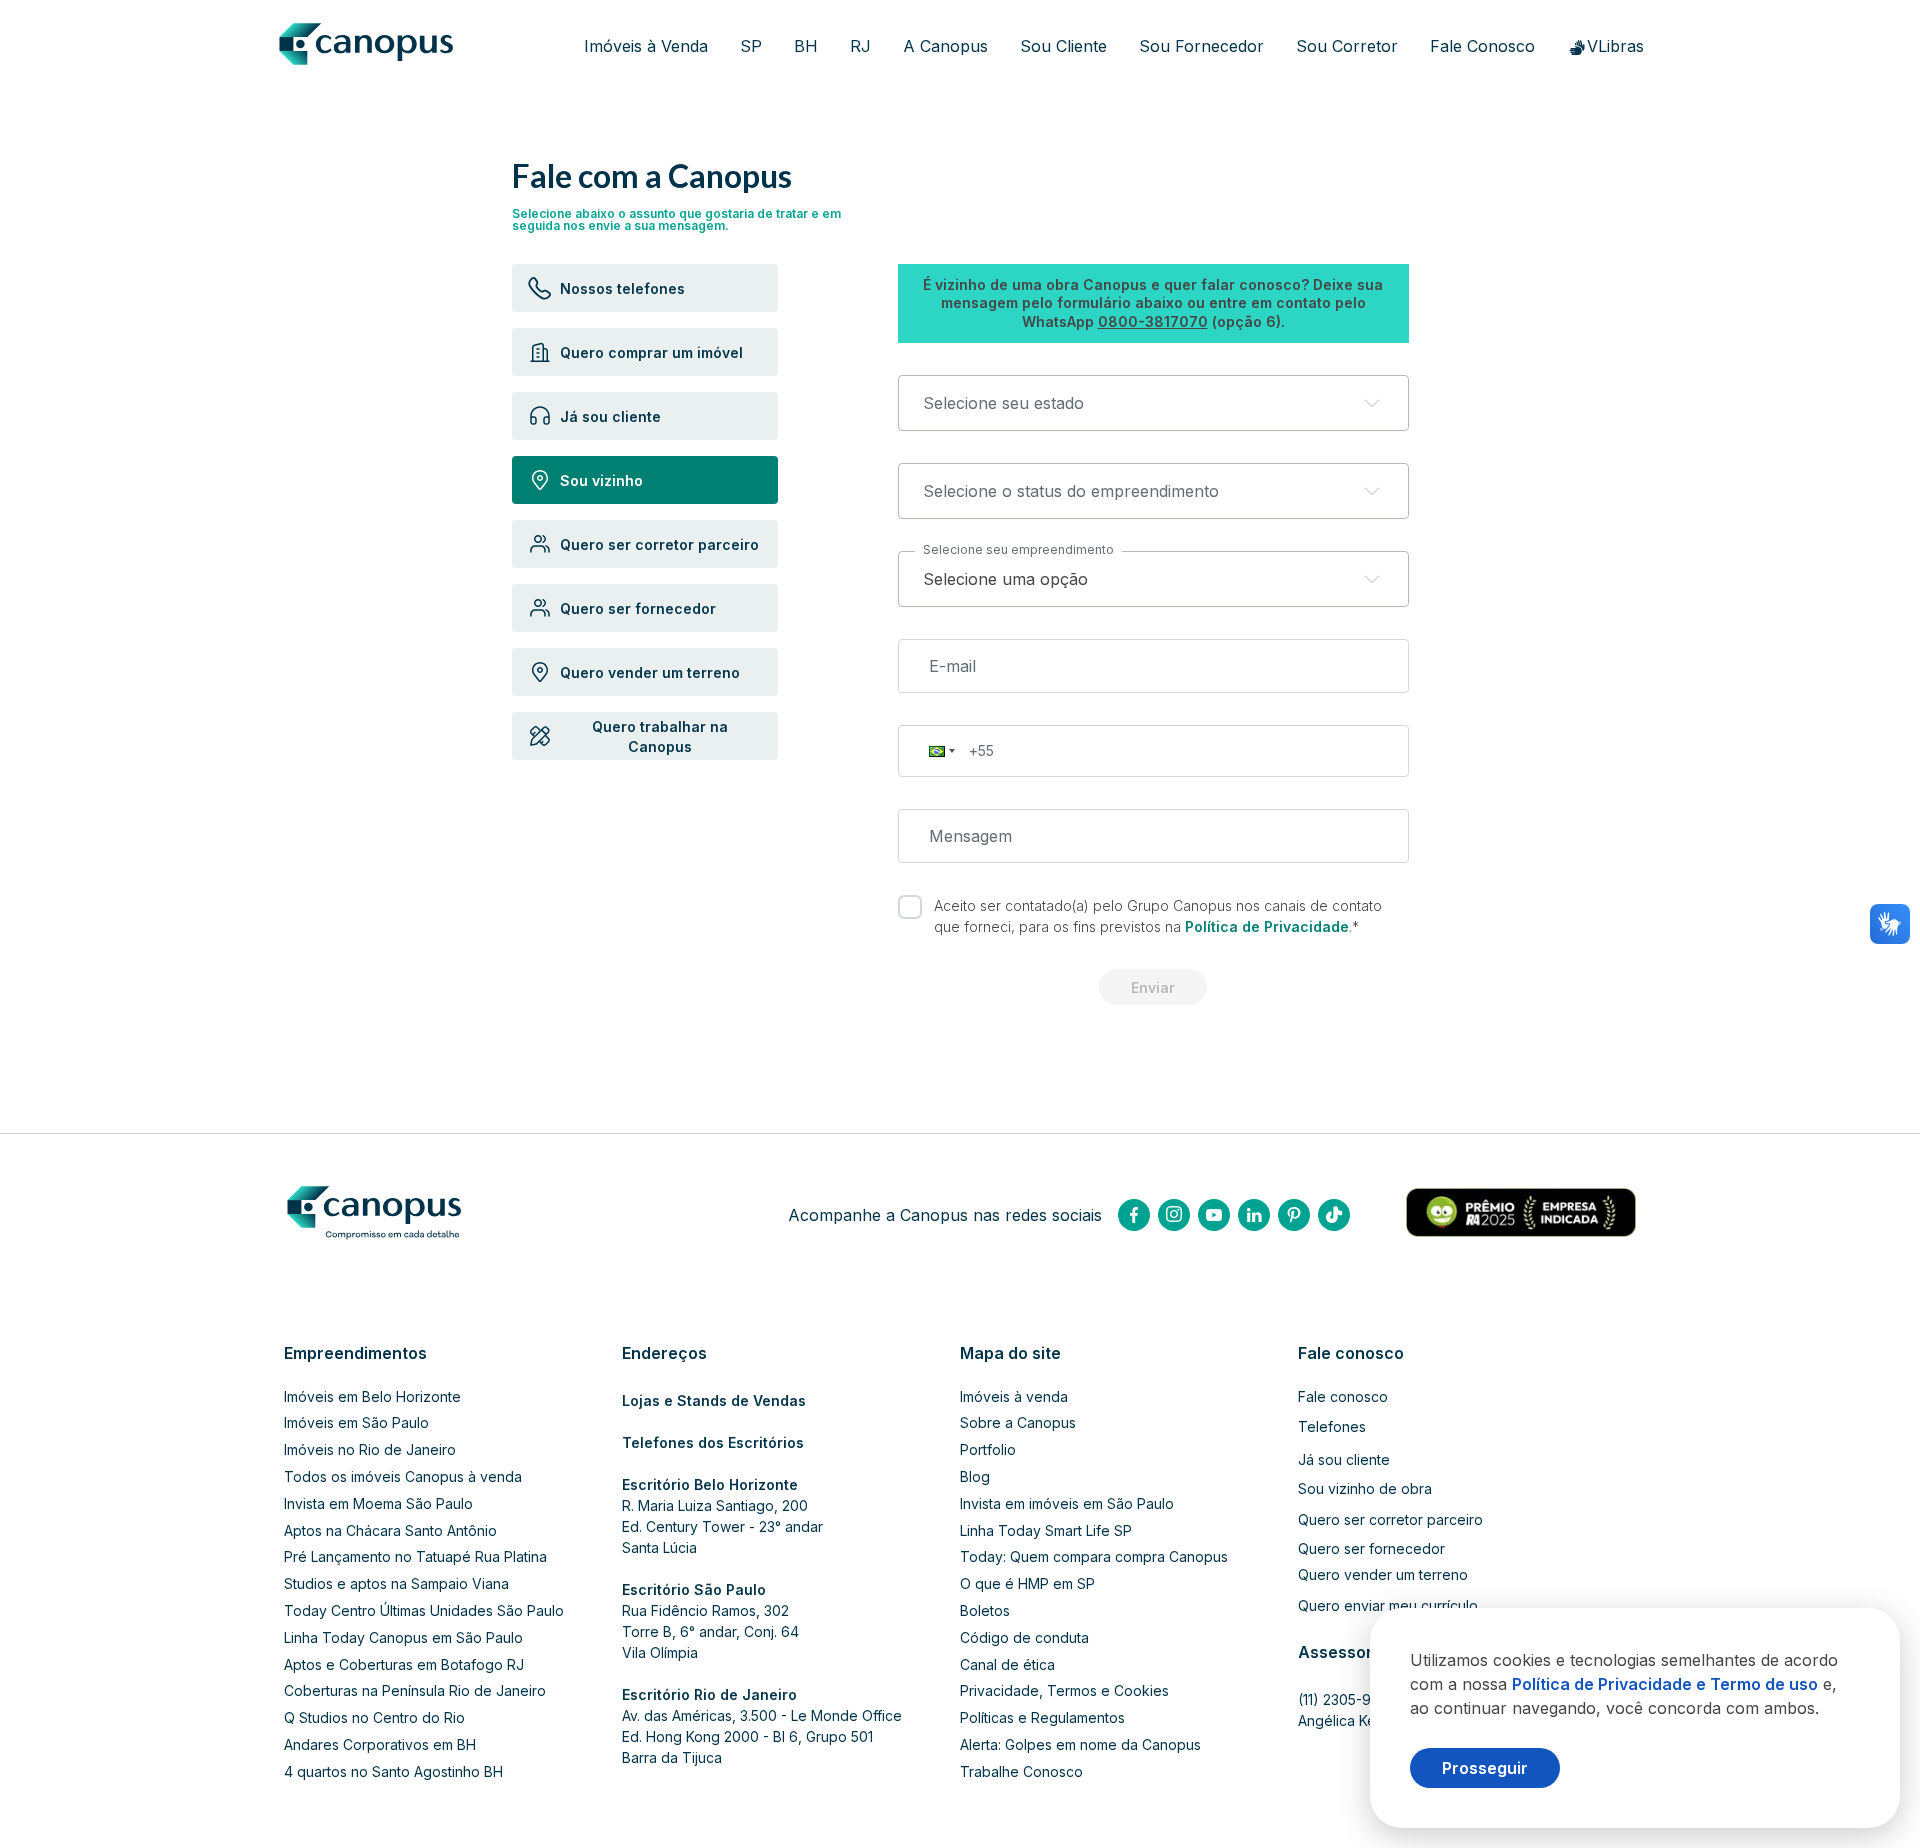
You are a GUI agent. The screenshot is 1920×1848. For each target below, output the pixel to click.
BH (806, 46)
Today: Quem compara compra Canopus (1094, 1557)
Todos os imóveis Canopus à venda (403, 1477)
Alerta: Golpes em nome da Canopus (1080, 1745)
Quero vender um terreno (1383, 1575)
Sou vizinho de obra (1365, 1489)
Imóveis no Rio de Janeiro (370, 1450)
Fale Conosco (1482, 46)
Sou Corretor (1347, 46)
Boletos (985, 1611)
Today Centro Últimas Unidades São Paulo (424, 1611)
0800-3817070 (1153, 321)
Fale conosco (1343, 1397)
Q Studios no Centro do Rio (374, 1718)
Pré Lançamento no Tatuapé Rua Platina (415, 1557)
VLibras (1615, 46)
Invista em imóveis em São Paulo (1067, 1504)
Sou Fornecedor (1201, 46)
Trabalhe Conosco (1021, 1772)
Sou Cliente (1063, 46)
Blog (975, 1477)
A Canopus (945, 46)
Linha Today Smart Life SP (1046, 1531)
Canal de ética (1007, 1665)
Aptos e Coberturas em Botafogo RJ (404, 1665)
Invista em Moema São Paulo (378, 1504)
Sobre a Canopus (1018, 1423)
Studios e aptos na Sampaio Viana (396, 1584)
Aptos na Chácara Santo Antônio (390, 1531)
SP (751, 46)
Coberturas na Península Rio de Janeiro (415, 1691)
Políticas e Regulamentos (1042, 1718)
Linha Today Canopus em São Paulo (403, 1638)
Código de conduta (1024, 1638)
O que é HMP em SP (1027, 1584)
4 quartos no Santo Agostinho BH (393, 1772)
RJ (860, 46)
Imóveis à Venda (646, 46)
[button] (1153, 403)
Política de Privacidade (1267, 926)
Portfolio (988, 1450)
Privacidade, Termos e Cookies (1064, 1691)
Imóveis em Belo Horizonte (372, 1397)
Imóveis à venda (1014, 1397)
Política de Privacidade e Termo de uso (1665, 1684)
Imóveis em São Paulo (356, 1423)
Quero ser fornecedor (1371, 1549)
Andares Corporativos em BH (380, 1745)
